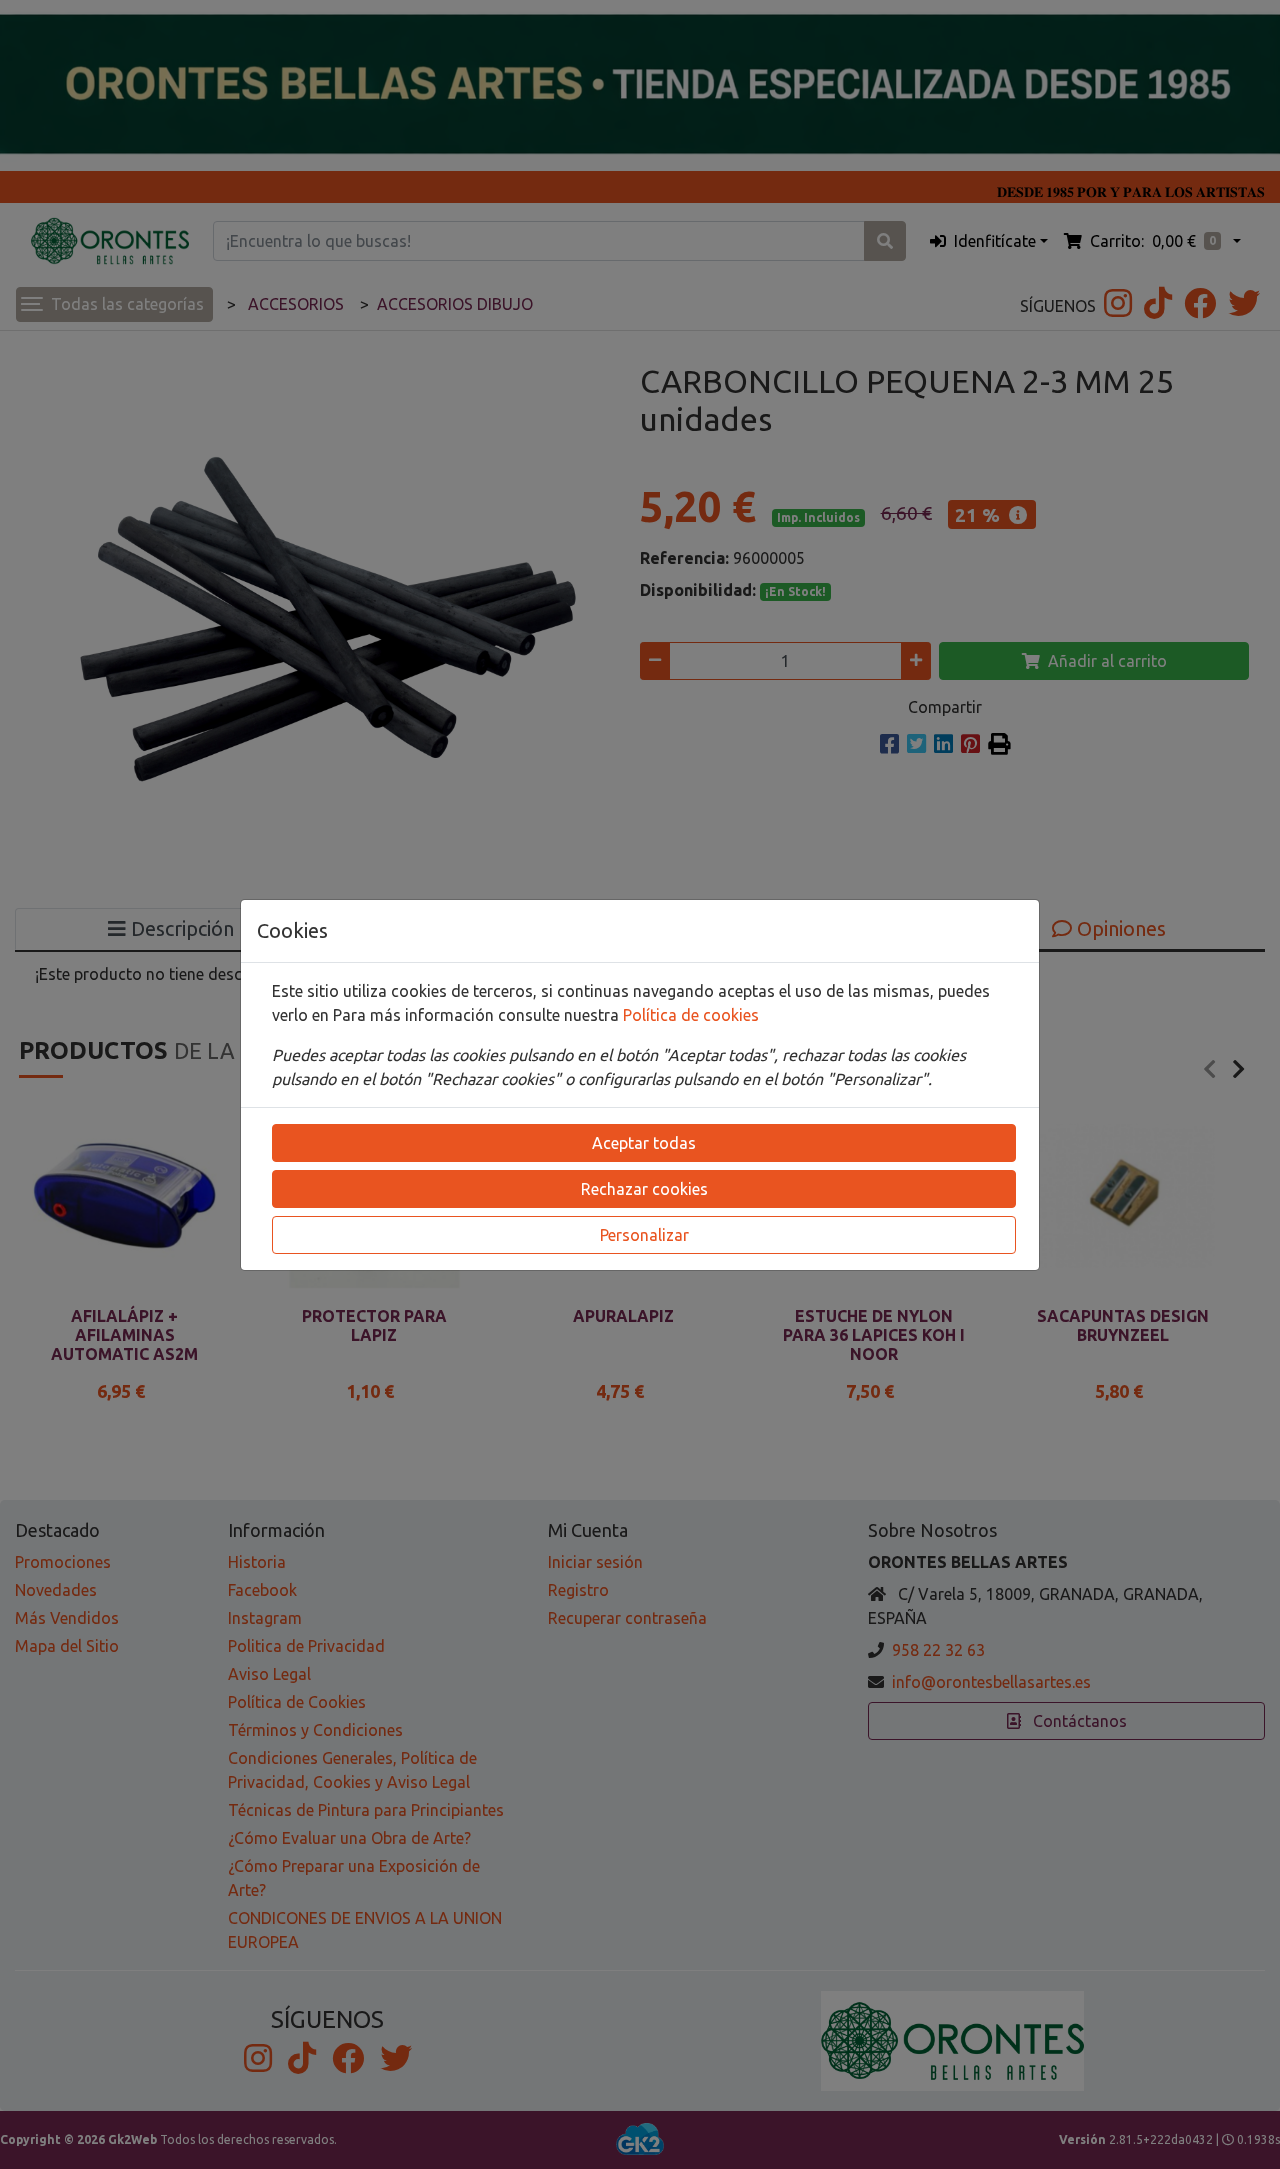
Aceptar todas (644, 1143)
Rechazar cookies (644, 1189)
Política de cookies (691, 1015)
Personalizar (644, 1235)
